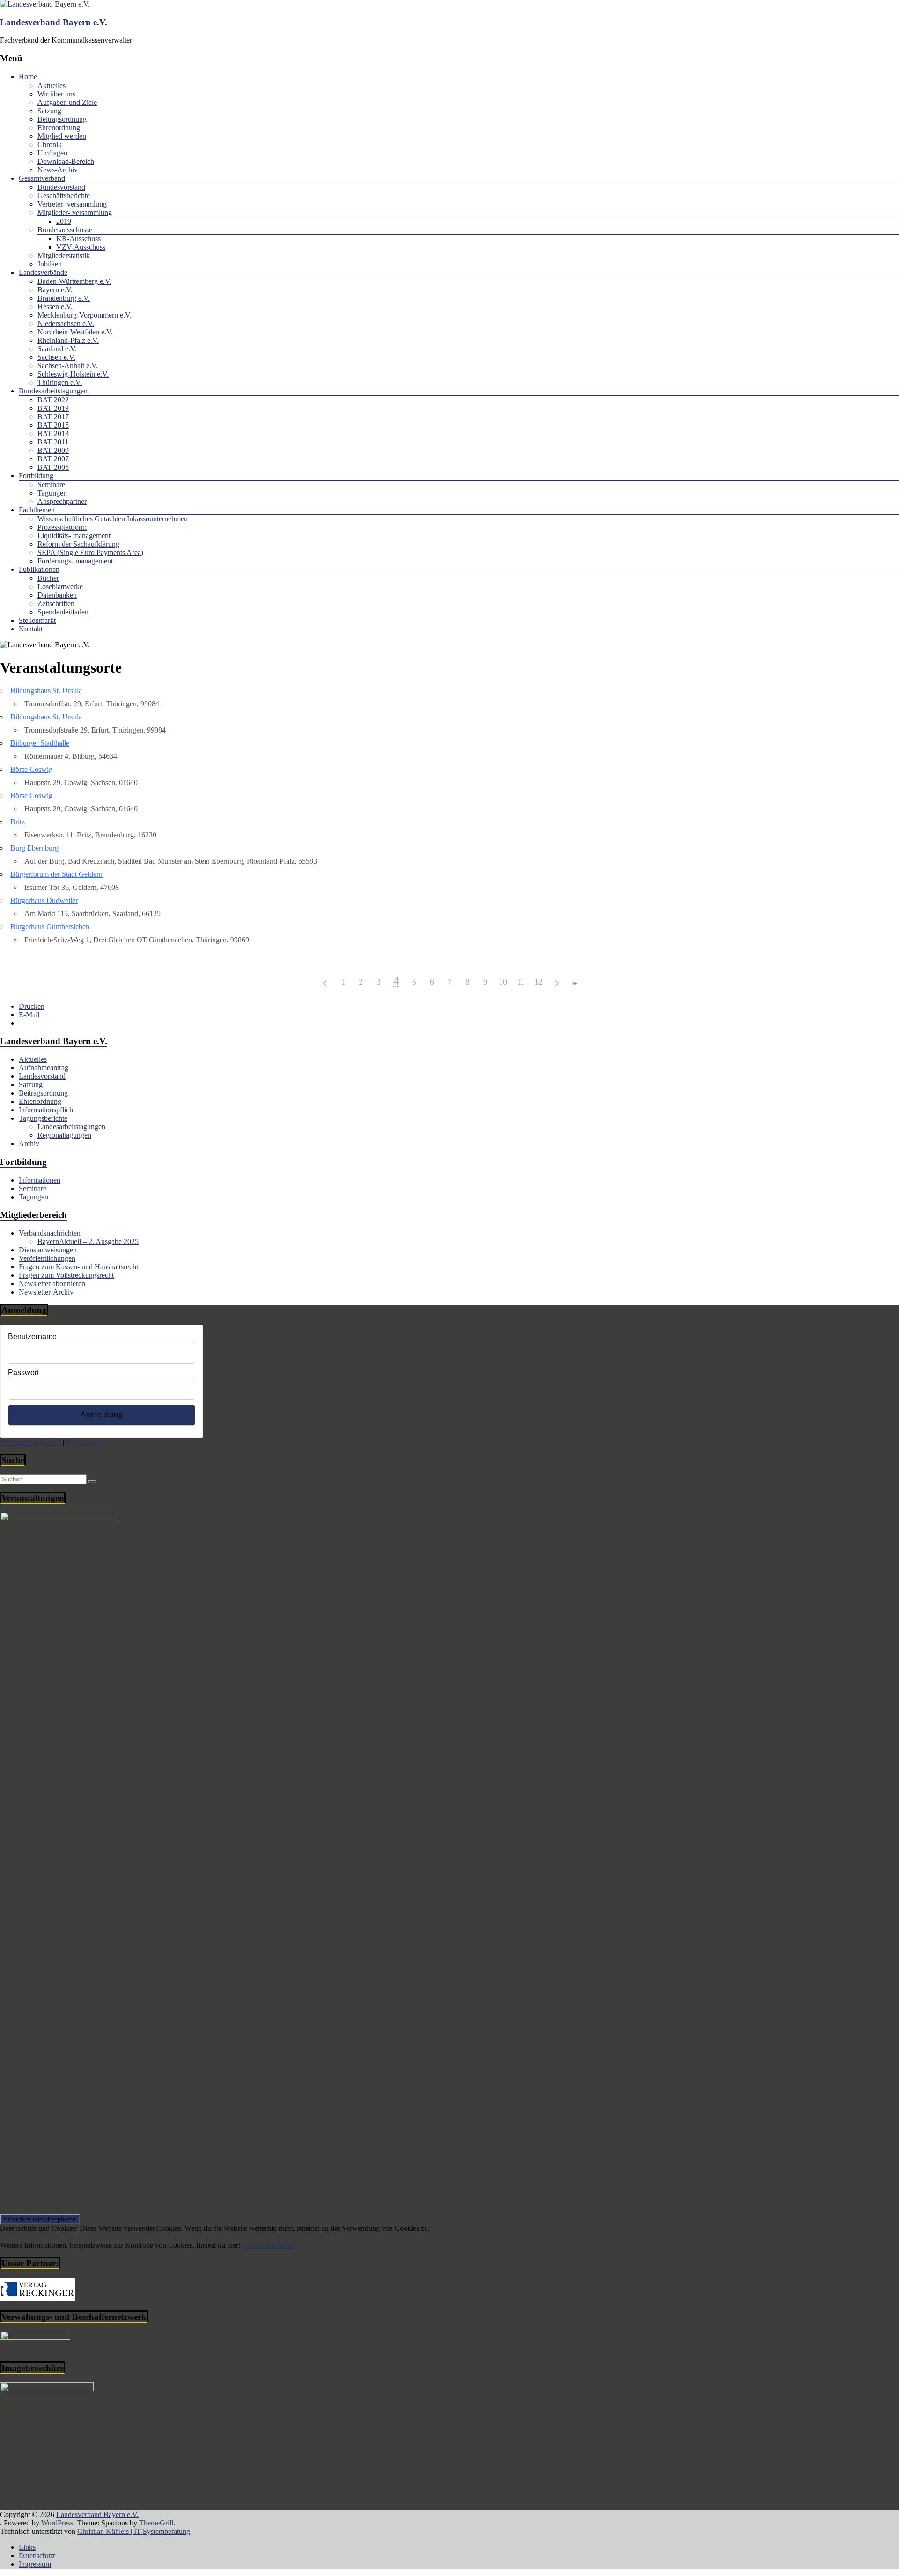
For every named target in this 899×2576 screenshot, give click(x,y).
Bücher (48, 578)
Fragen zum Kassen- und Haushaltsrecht (78, 1267)
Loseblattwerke (60, 587)
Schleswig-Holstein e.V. (73, 374)
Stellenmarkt (37, 620)
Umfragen (52, 153)
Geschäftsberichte (64, 196)
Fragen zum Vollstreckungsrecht (66, 1275)
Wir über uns (56, 94)
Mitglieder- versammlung (75, 212)
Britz (18, 822)
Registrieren (84, 1442)
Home (28, 77)
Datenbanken (57, 595)
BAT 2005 (53, 467)
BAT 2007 (53, 459)
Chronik (50, 144)
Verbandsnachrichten (50, 1233)
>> (574, 983)
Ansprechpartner (62, 501)
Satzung (49, 111)
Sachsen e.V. (56, 357)
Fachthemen (37, 510)
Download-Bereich (66, 161)
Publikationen (39, 569)
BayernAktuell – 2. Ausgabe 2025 (88, 1241)
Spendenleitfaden (63, 612)
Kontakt (31, 629)
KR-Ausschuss (78, 239)
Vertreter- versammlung (72, 204)
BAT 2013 (53, 433)
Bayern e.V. (55, 290)
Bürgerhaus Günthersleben (50, 927)
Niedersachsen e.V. (66, 323)
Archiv (29, 1144)
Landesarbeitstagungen (71, 1127)
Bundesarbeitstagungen (53, 391)
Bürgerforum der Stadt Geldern (56, 874)
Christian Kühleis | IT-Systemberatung (134, 2531)
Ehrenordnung (59, 128)
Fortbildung (36, 476)
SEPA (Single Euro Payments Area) (90, 552)
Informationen (40, 1180)
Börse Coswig (31, 769)
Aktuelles (52, 85)
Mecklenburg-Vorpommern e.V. (85, 315)
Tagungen (52, 493)
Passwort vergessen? (30, 1442)
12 (538, 982)
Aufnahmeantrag (44, 1068)
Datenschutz (37, 2556)
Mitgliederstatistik (64, 255)
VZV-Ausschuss (81, 247)
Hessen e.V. (55, 307)
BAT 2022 (53, 400)
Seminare (51, 485)
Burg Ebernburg (34, 848)
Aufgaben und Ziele (67, 102)
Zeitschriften (56, 603)
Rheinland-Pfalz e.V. (68, 340)
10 (503, 982)
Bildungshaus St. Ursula (46, 691)
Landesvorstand (42, 1076)
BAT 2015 (53, 425)
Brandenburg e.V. (64, 298)
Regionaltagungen (64, 1135)
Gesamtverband (42, 178)
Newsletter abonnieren (52, 1284)
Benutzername (32, 1336)
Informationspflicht (47, 1110)
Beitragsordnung (62, 119)
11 (521, 982)
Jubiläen (50, 264)
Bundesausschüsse (65, 230)
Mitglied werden (62, 136)
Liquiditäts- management (74, 536)
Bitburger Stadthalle (40, 743)
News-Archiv (58, 170)
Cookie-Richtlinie (268, 2245)
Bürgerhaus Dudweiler (44, 900)
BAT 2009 (53, 450)
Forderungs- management (75, 561)
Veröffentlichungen (47, 1258)
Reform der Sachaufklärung (78, 544)
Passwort (23, 1373)
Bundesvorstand (61, 187)
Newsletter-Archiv (46, 1292)
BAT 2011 (53, 442)
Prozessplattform (62, 527)
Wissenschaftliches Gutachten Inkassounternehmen (113, 519)
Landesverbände (43, 272)
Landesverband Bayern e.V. (54, 22)
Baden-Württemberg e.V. (74, 281)
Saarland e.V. (57, 349)
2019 (64, 221)
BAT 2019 (53, 408)
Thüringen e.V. (60, 382)
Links (27, 2547)
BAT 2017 (53, 417)
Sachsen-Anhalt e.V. (68, 366)
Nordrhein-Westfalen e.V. (75, 332)
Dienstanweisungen (48, 1250)
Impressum (35, 2564)
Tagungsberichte (43, 1118)
